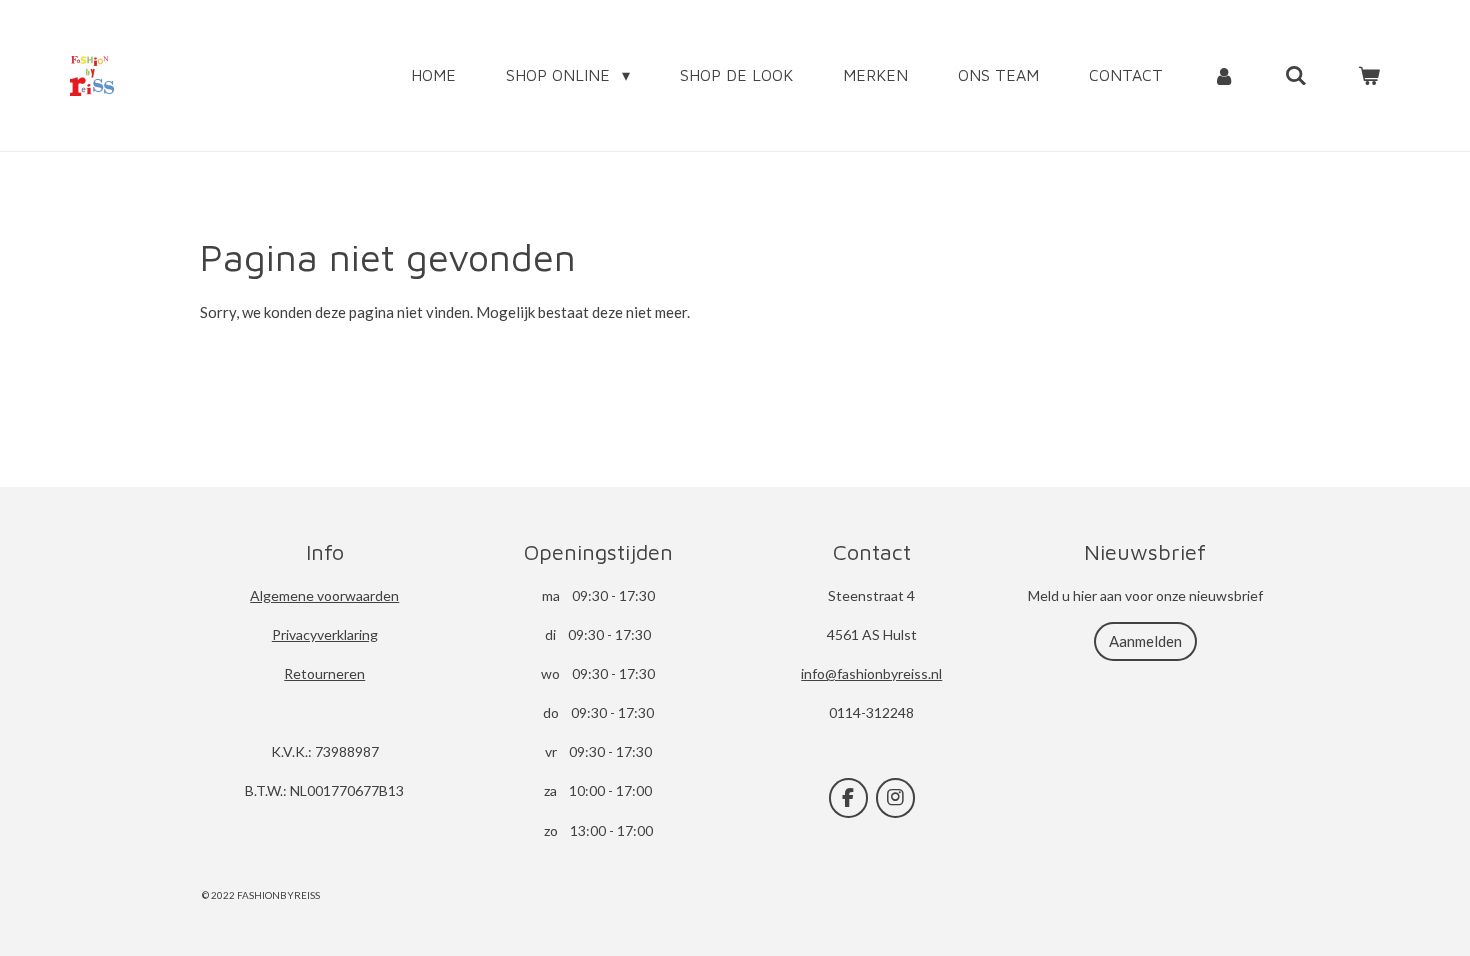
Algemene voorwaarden (324, 595)
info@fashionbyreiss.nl (871, 673)
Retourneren (324, 673)
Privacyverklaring (325, 634)
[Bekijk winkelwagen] (1369, 75)
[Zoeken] (1296, 75)
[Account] (1224, 75)
